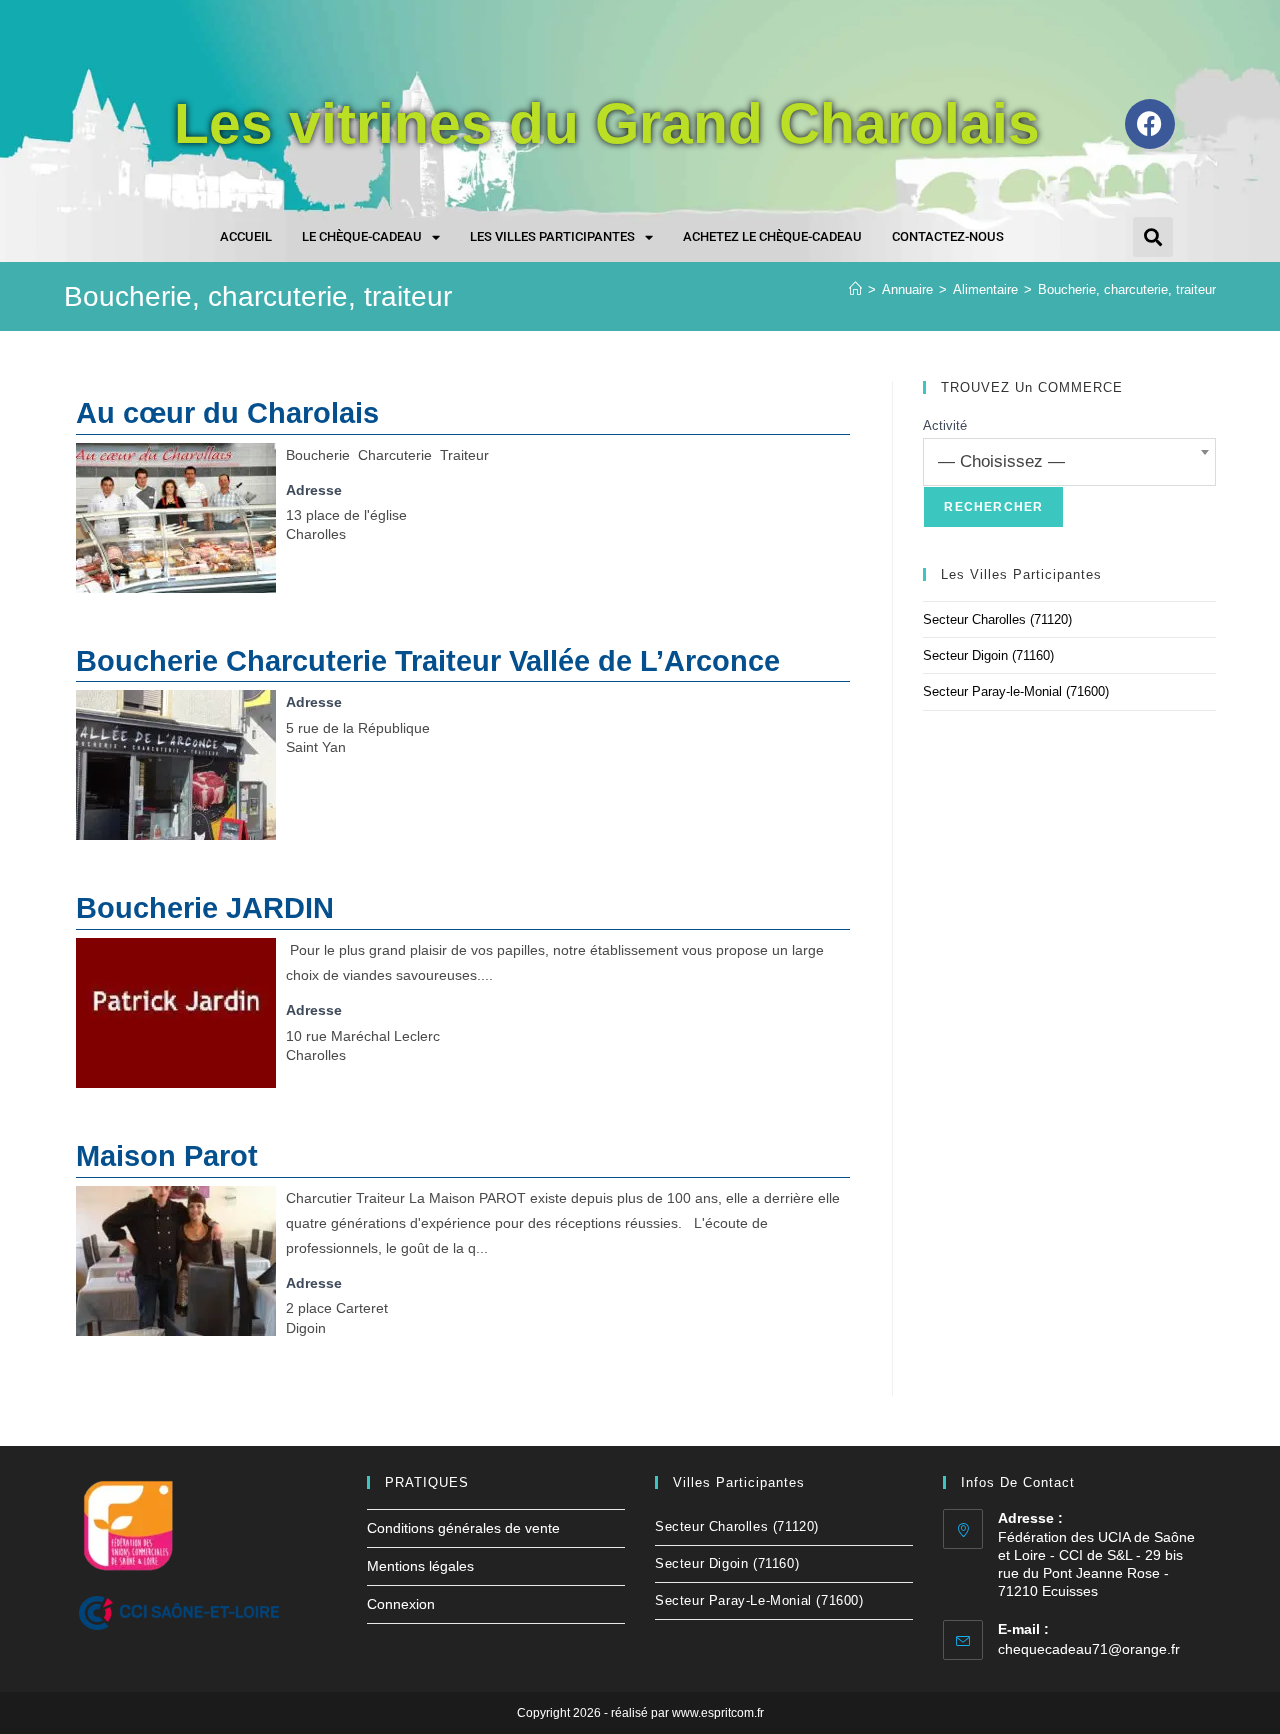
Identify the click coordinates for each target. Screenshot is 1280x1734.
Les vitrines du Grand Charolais (607, 123)
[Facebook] (1150, 124)
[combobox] (1069, 462)
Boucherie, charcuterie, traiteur (1127, 289)
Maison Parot (167, 1156)
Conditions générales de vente (463, 1528)
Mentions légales (420, 1566)
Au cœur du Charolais (227, 413)
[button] (1153, 237)
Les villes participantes (552, 236)
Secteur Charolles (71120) (997, 619)
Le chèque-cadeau (362, 236)
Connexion (401, 1604)
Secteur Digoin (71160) (988, 655)
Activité (945, 425)
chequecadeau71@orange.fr (1089, 1649)
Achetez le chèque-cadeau (772, 236)
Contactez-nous (948, 236)
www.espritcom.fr (718, 1713)
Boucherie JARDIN (205, 908)
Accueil (246, 236)
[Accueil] (855, 289)
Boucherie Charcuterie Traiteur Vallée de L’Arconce (428, 661)
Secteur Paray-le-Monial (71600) (1016, 691)
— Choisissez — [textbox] (1001, 461)
